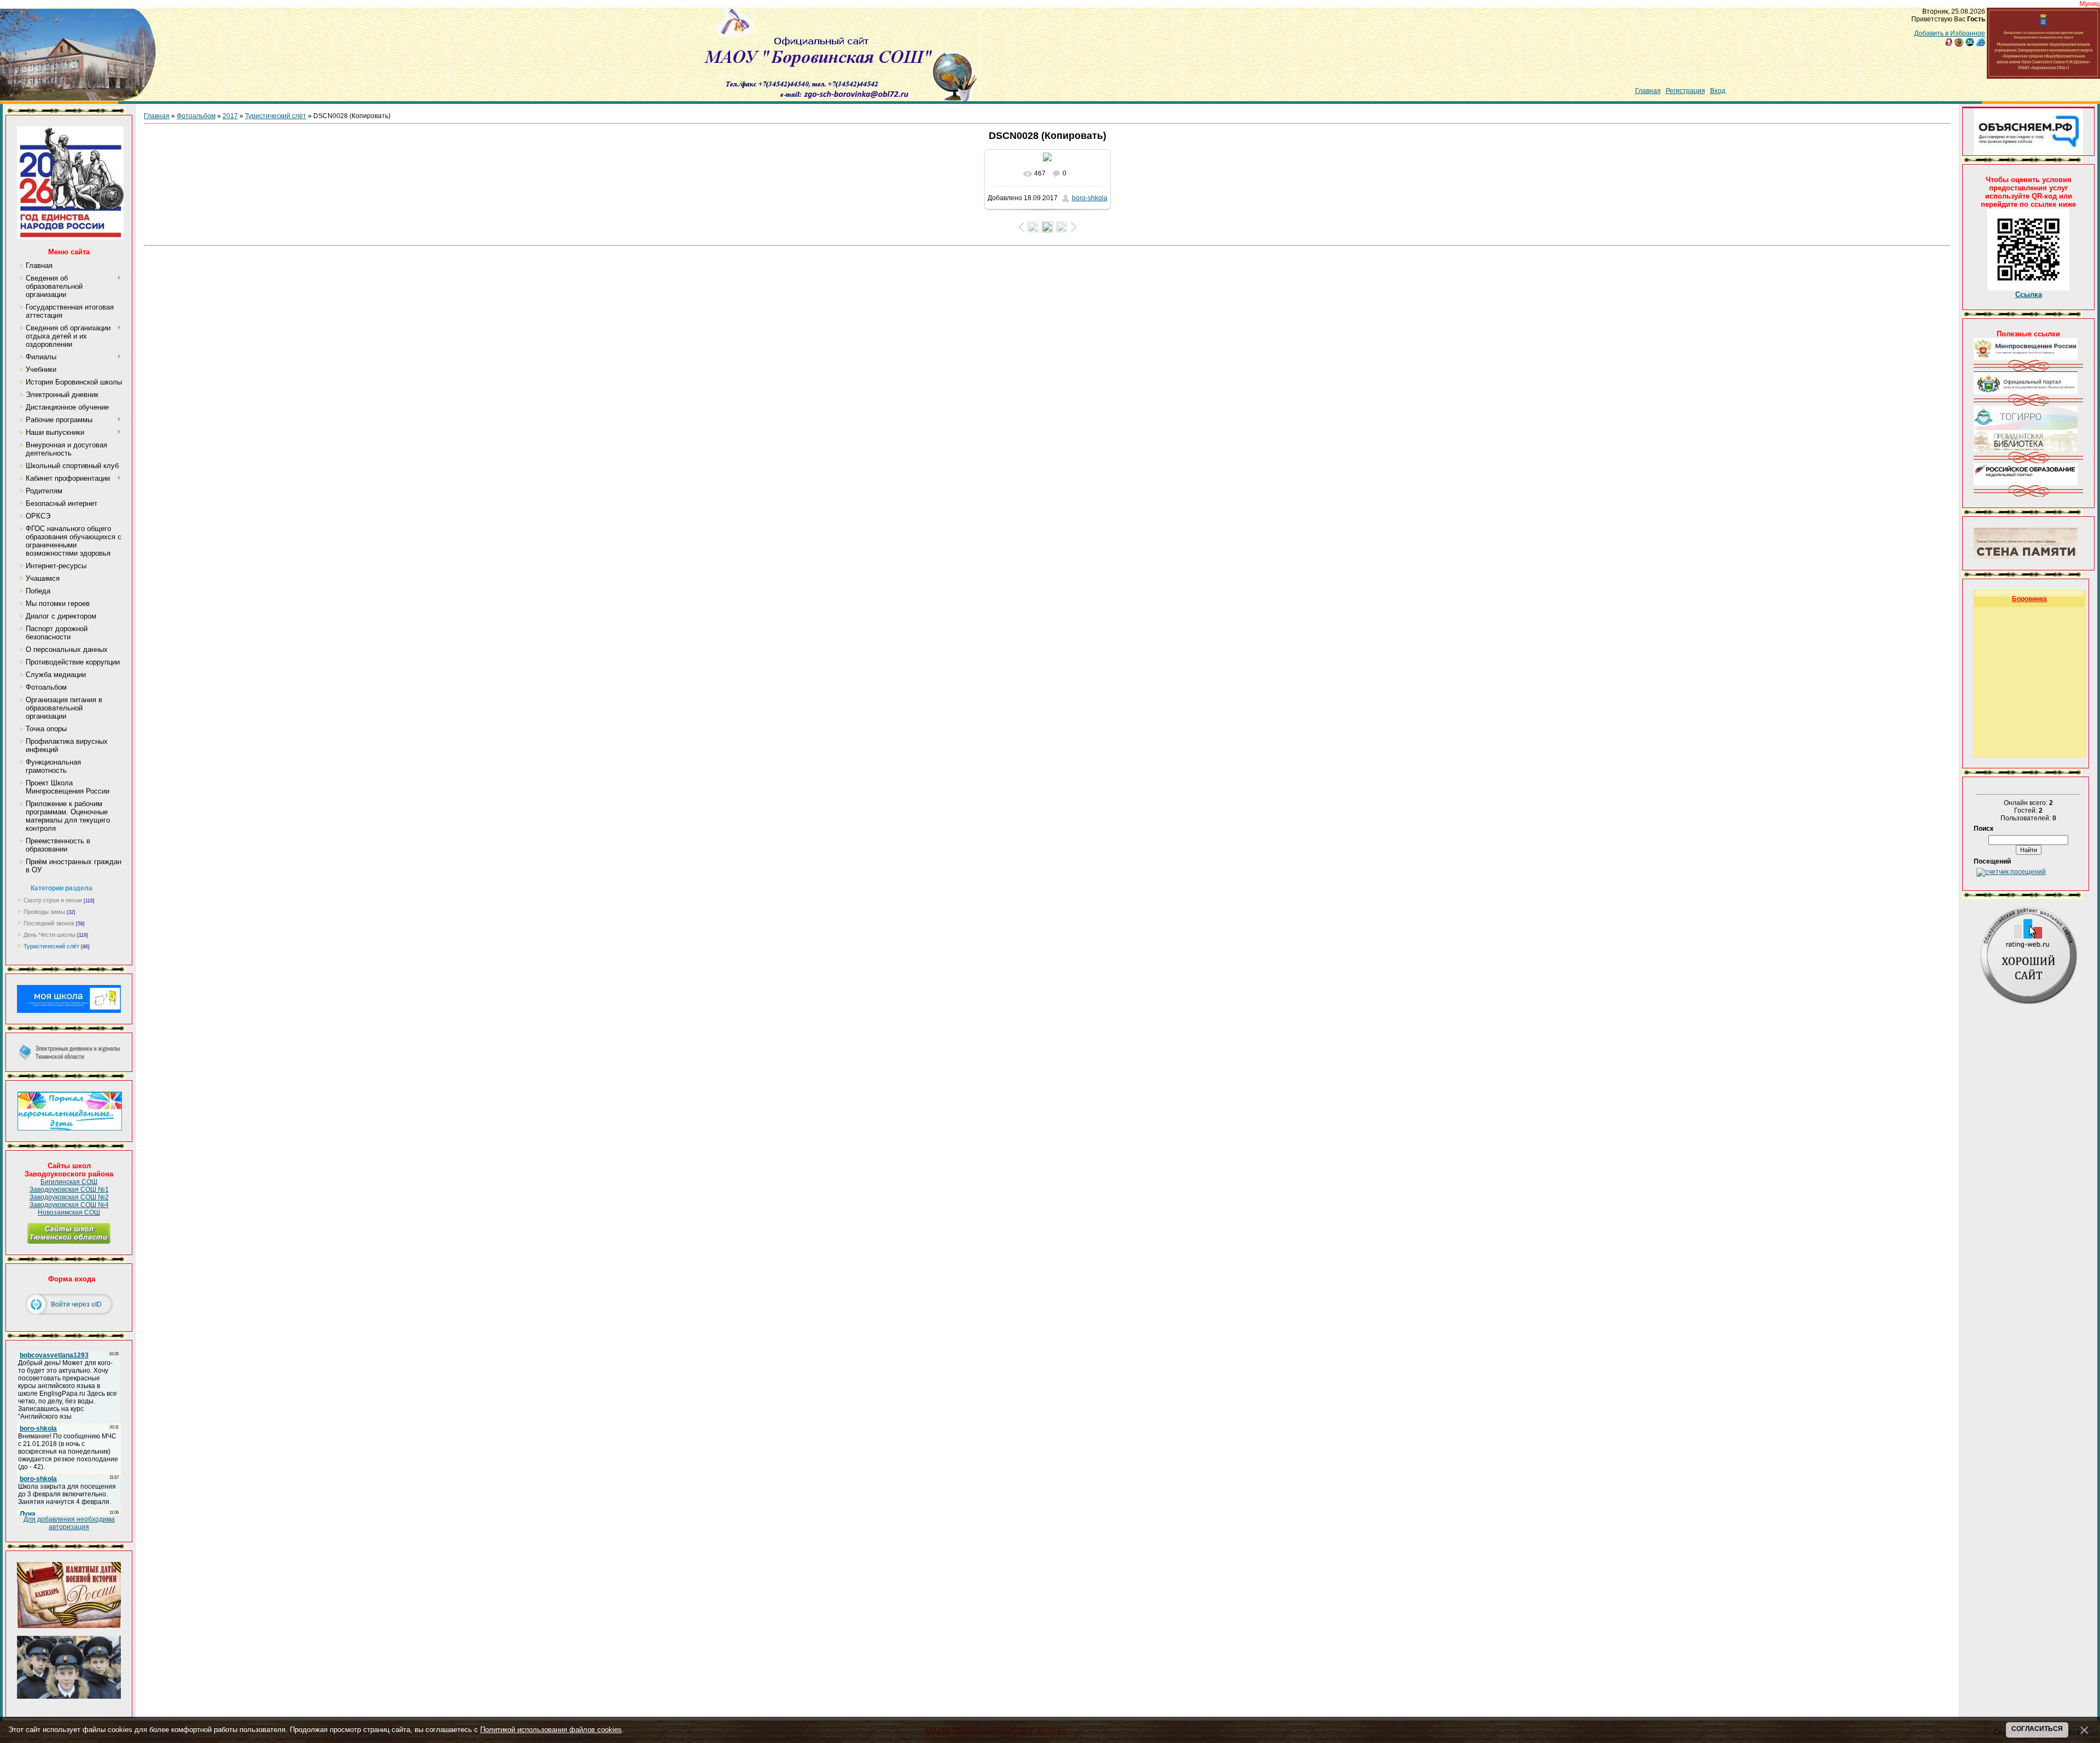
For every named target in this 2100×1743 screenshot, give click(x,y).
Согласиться (2037, 1729)
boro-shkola (1090, 198)
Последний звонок (49, 923)
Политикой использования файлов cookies (551, 1730)
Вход (1718, 91)
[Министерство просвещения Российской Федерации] (2026, 358)
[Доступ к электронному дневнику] (69, 1058)
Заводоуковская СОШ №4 (69, 1205)
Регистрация (1685, 91)
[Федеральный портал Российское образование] (2026, 483)
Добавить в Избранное (1950, 33)
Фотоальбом (196, 116)
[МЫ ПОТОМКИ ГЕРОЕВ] (69, 1697)
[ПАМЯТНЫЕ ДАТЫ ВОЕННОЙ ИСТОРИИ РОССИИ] (69, 1626)
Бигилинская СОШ (69, 1182)
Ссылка (2029, 295)
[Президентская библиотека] (2026, 450)
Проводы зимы (44, 912)
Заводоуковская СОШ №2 (69, 1197)
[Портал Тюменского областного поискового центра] (2026, 557)
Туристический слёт (51, 946)
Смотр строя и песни (53, 900)
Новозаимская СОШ (69, 1212)
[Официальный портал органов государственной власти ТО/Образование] (2026, 392)
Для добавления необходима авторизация (69, 1523)
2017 (230, 116)
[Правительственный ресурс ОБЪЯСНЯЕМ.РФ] (2028, 153)
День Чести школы (49, 935)
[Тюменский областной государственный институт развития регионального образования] (2026, 428)
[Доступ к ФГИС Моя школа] (69, 1011)
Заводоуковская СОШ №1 (69, 1190)
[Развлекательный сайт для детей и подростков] (69, 1128)
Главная (1648, 91)
